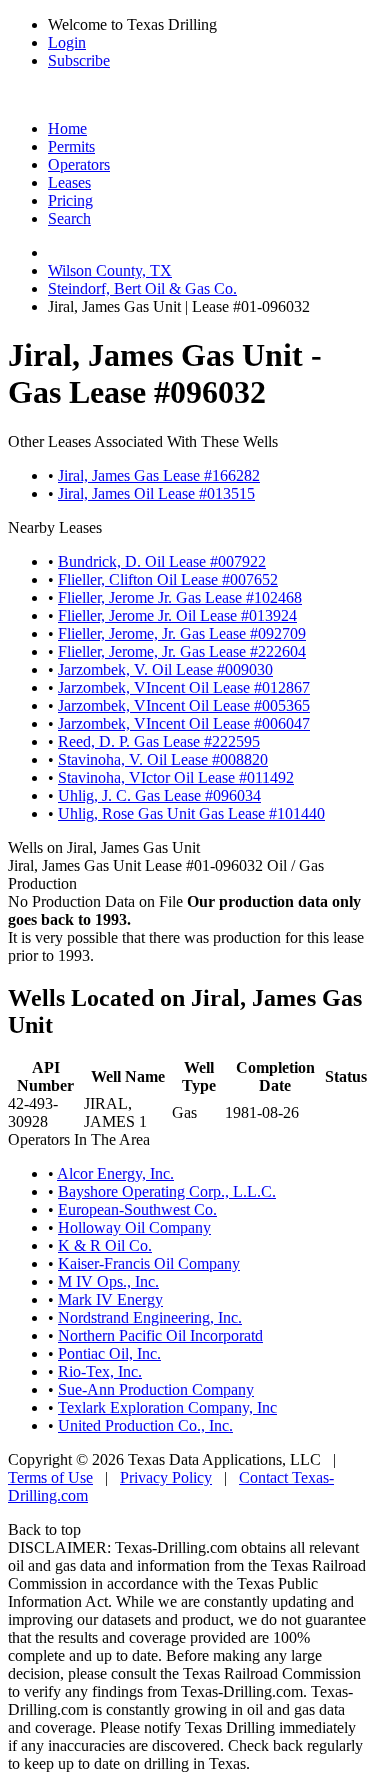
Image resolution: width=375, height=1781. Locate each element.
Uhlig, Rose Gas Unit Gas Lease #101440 (191, 813)
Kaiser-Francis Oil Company (149, 1263)
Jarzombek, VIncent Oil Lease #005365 (184, 705)
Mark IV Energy (110, 1299)
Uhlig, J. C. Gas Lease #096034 (159, 795)
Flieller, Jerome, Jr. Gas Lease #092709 (182, 633)
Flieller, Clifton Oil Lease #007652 (168, 579)
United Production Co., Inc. (145, 1425)
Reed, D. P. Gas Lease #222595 (159, 741)
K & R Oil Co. (105, 1245)
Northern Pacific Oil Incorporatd (160, 1335)
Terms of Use (50, 1477)
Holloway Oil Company (134, 1227)
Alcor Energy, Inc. (115, 1173)
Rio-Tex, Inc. (100, 1371)
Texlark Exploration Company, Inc (167, 1407)
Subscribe (79, 60)
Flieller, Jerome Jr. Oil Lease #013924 (177, 615)
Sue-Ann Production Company (156, 1389)
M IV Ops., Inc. (108, 1281)
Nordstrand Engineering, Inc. (150, 1317)
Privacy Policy (166, 1477)
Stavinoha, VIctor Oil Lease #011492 (176, 777)
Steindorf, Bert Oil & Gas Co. (142, 288)
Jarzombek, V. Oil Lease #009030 (165, 669)
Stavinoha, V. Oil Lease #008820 (163, 759)
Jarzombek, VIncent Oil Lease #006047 (184, 723)
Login (67, 42)
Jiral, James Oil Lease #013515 (156, 493)
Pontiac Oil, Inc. (109, 1353)
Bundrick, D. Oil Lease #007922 (162, 561)
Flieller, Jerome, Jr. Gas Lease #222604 (182, 651)
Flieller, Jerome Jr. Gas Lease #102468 (180, 597)
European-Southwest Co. (137, 1209)
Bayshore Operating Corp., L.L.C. (167, 1191)
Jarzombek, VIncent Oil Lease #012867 (184, 687)
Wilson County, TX (110, 270)
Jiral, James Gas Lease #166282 (159, 475)
